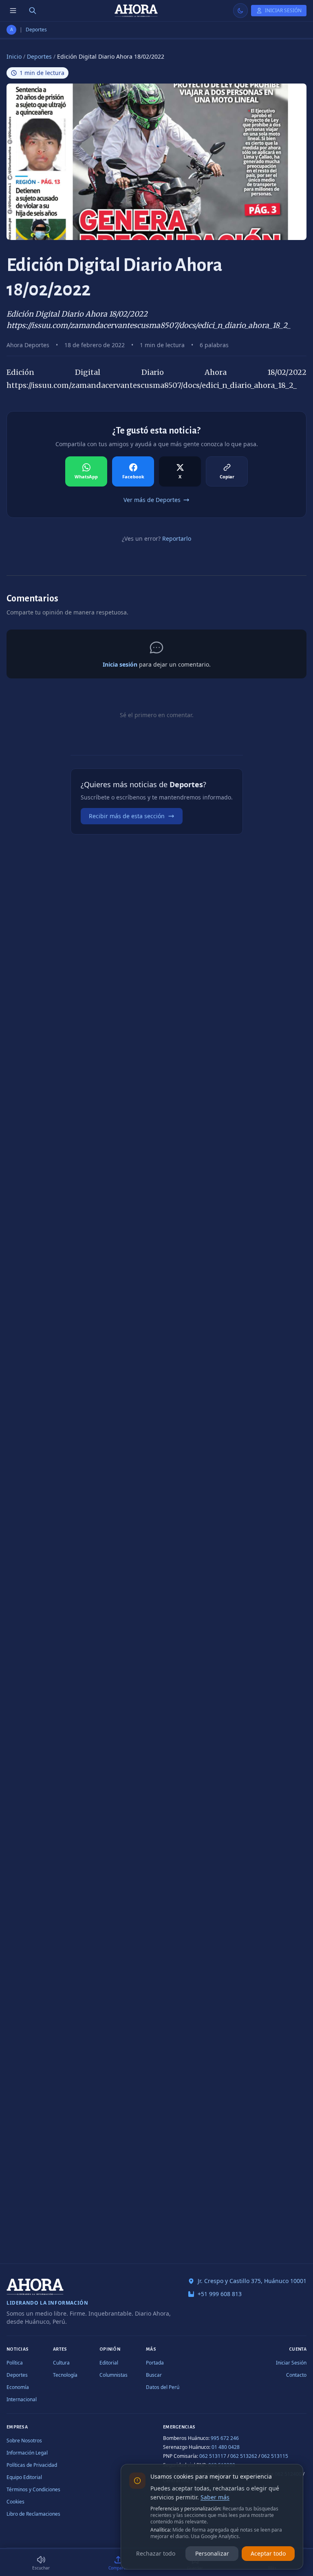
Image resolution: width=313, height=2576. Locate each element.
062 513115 (275, 2456)
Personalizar (212, 2553)
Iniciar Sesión (291, 2363)
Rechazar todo (156, 2553)
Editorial (109, 2363)
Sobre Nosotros (24, 2441)
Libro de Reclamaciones (33, 2514)
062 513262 (244, 2456)
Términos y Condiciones (33, 2489)
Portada (155, 2363)
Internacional (22, 2399)
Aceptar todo (268, 2553)
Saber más (215, 2497)
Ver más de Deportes (152, 500)
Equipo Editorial (24, 2477)
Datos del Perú (163, 2387)
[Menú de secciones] (13, 11)
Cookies (15, 2502)
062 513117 (213, 2456)
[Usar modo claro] (240, 11)
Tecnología (65, 2375)
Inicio (14, 56)
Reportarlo (177, 538)
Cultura (61, 2363)
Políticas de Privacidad (32, 2465)
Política (15, 2363)
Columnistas (114, 2375)
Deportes (36, 30)
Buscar (154, 2375)
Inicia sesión (120, 664)
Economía (18, 2387)
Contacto (296, 2375)
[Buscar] (33, 11)
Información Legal (27, 2453)
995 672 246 (225, 2438)
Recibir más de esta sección (127, 816)
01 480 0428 (226, 2447)
